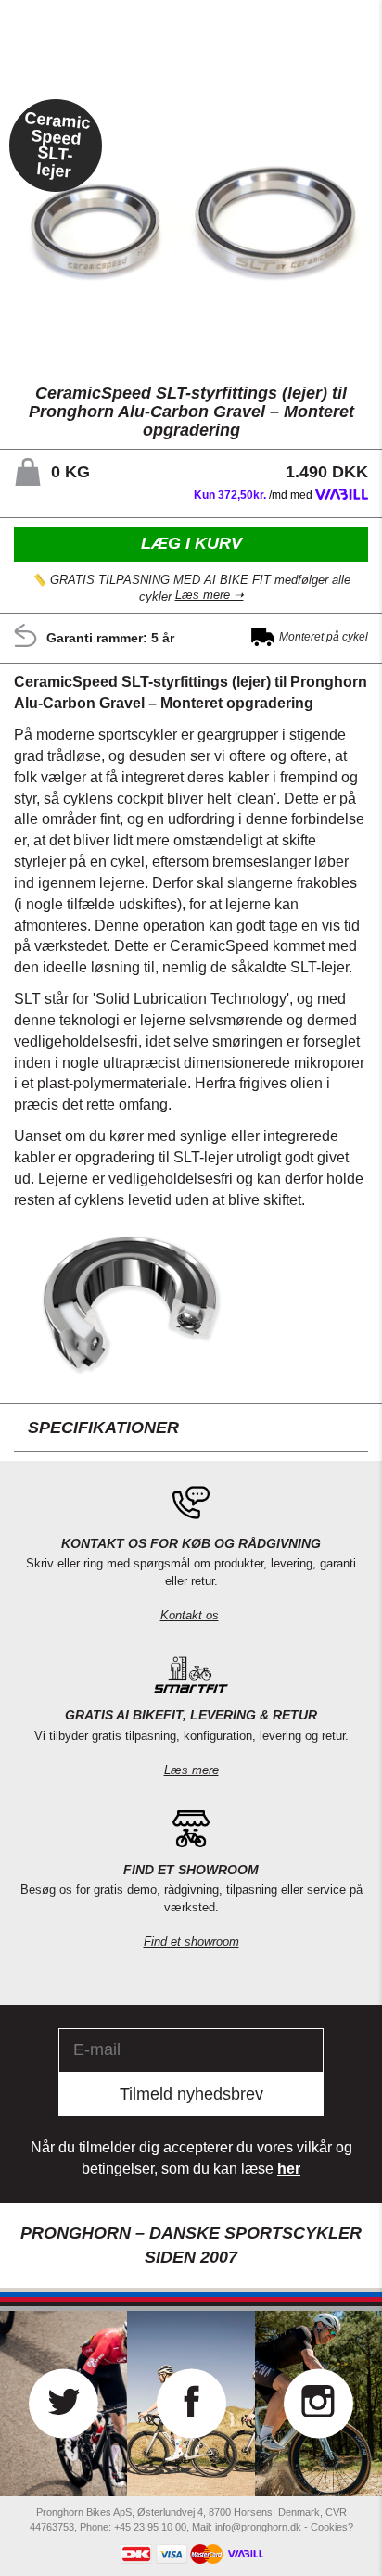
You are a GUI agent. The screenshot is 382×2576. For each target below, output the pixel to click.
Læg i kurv (191, 544)
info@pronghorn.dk (258, 2527)
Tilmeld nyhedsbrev (191, 2094)
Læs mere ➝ (210, 596)
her (289, 2169)
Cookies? (332, 2527)
